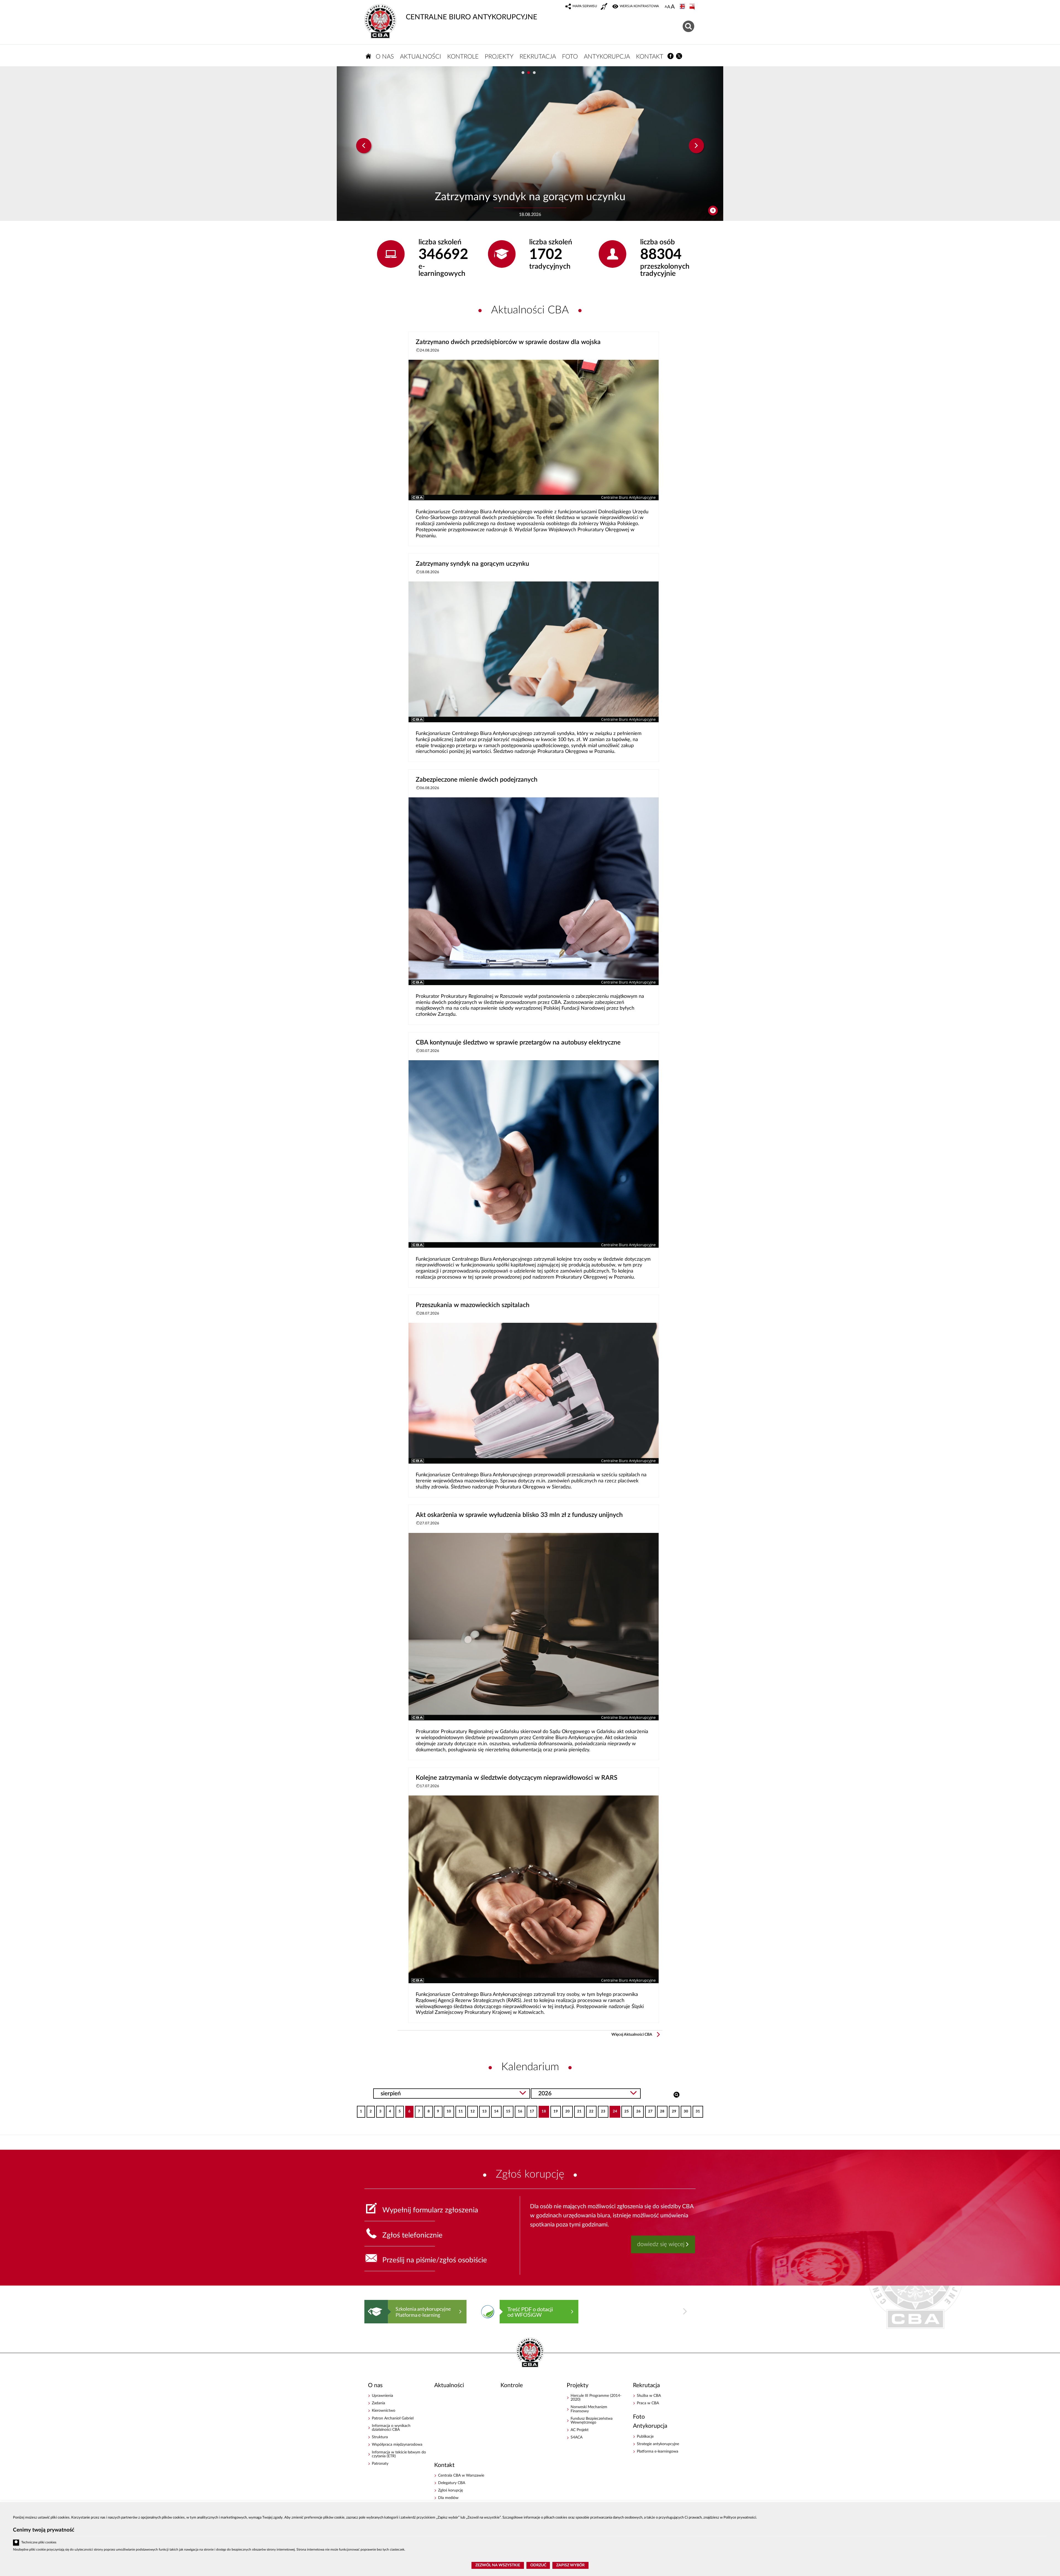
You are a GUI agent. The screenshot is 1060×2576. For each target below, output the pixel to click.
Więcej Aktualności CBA (632, 2035)
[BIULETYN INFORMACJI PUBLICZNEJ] (693, 7)
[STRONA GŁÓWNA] (369, 56)
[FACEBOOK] (671, 56)
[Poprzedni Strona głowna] (370, 2311)
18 (542, 2110)
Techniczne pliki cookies (39, 2542)
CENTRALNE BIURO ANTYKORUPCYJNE (471, 17)
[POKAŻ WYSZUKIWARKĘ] (689, 26)
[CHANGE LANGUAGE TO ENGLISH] (683, 7)
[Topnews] (364, 146)
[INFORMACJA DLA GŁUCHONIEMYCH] (605, 7)
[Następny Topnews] (696, 146)
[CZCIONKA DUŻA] (673, 7)
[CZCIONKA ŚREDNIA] (669, 7)
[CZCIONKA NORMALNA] (666, 7)
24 (613, 2110)
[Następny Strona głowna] (685, 2311)
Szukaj (676, 2094)
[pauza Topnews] (713, 211)
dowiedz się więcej (661, 2244)
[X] (679, 56)
